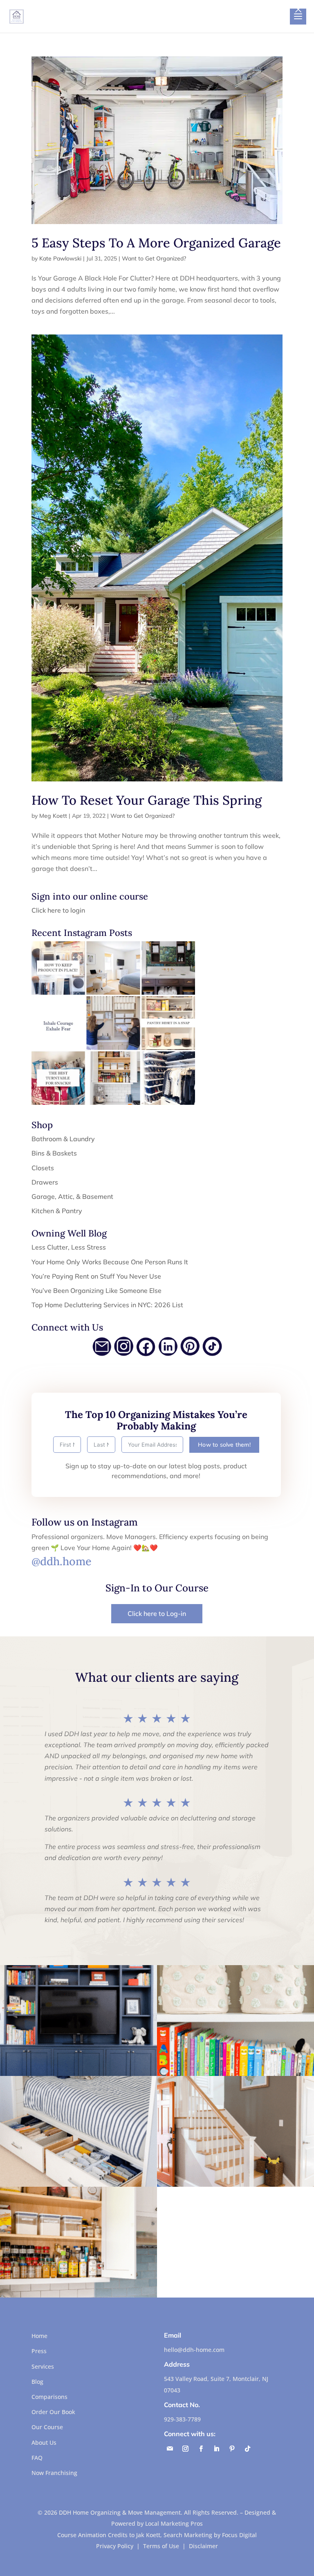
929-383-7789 (182, 2419)
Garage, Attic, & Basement (72, 1196)
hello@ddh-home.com (194, 2350)
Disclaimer (203, 2546)
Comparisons (49, 2397)
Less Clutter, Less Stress (69, 1247)
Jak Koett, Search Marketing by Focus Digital (196, 2535)
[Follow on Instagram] (186, 2449)
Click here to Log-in (157, 1613)
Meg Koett (53, 816)
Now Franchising (54, 2473)
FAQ (37, 2458)
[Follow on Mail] (170, 2449)
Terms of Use (161, 2546)
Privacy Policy (115, 2546)
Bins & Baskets (54, 1153)
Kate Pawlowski (60, 258)
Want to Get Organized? (154, 258)
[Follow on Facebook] (201, 2449)
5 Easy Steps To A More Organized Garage (156, 243)
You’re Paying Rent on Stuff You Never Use (96, 1276)
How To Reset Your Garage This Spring (147, 800)
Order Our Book (53, 2412)
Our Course (47, 2427)
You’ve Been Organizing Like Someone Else (96, 1290)
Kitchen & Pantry (57, 1211)
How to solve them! (224, 1445)
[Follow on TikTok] (248, 2449)
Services (43, 2366)
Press (39, 2351)
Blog (37, 2382)
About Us (44, 2442)
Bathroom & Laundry (63, 1139)
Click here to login (58, 910)
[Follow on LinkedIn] (217, 2449)
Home (39, 2336)
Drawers (45, 1182)
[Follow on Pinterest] (232, 2449)
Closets (43, 1168)
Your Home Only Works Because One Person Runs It (110, 1262)
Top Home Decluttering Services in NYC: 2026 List (107, 1305)
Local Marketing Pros (174, 2523)
